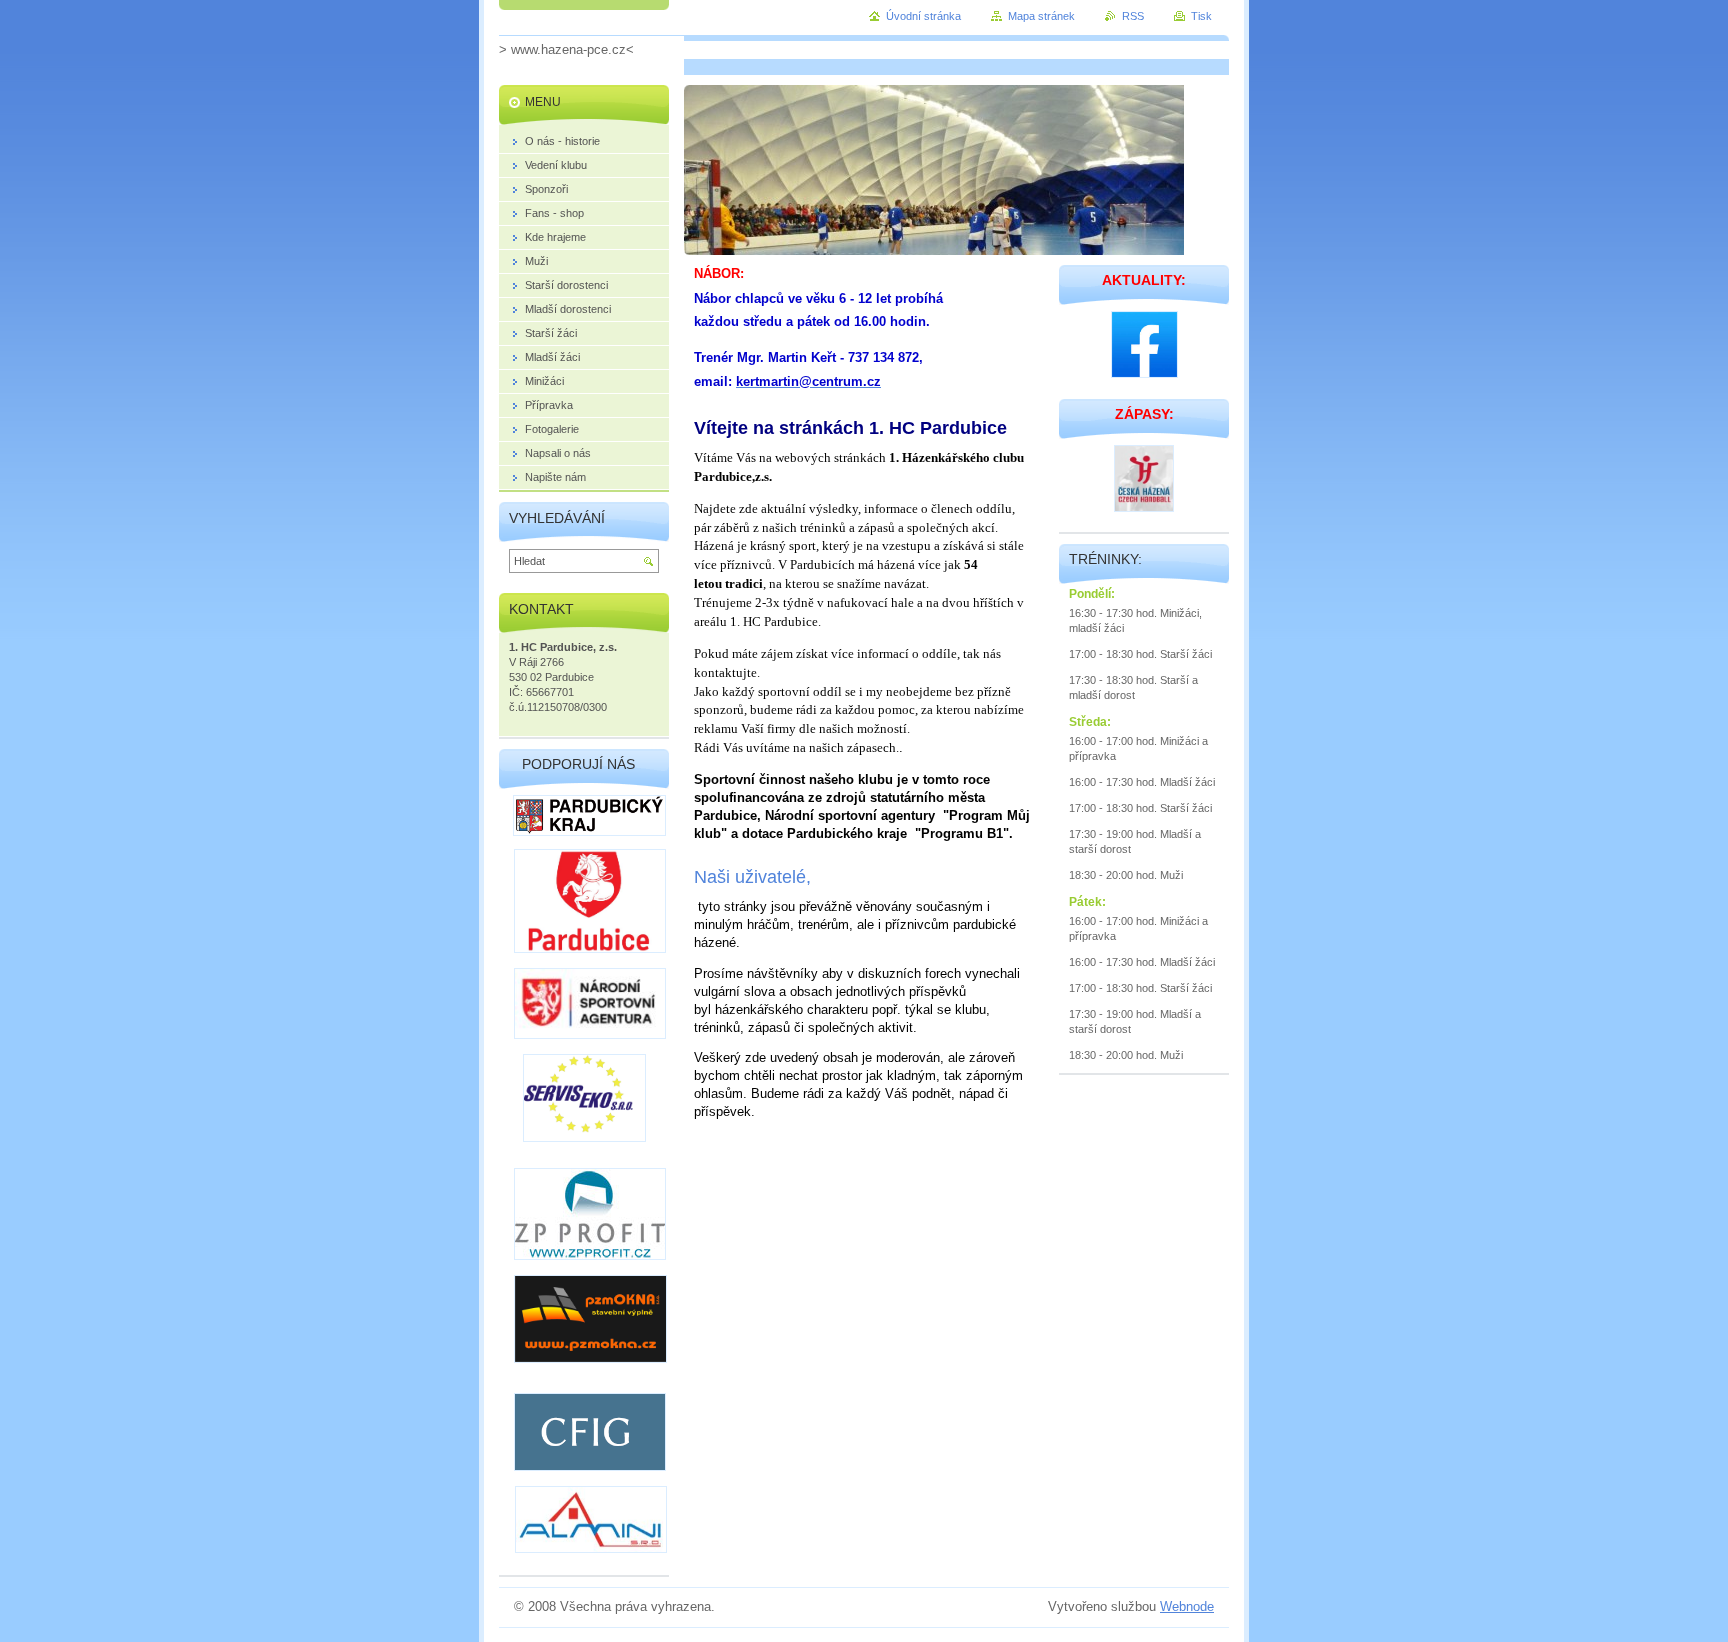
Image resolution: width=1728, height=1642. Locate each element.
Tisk (1201, 16)
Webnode (1187, 1606)
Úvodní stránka (923, 16)
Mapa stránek (1041, 16)
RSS (1133, 16)
